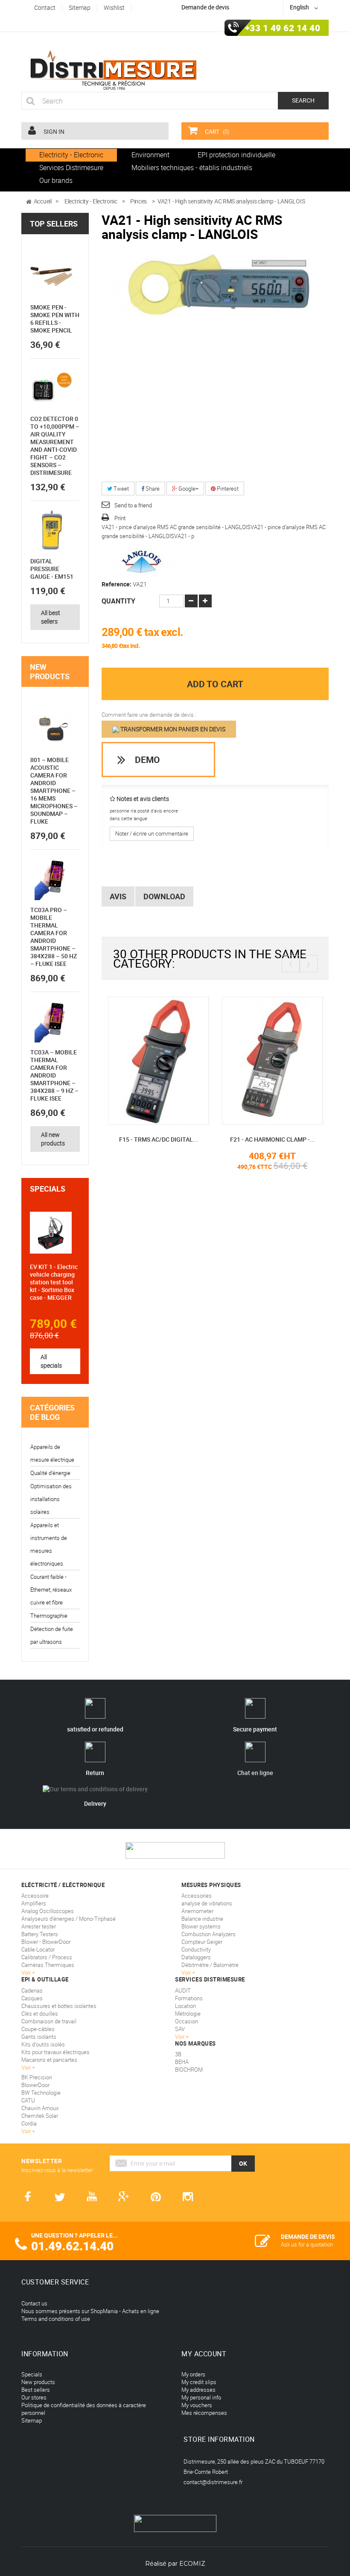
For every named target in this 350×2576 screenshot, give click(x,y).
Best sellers (36, 2390)
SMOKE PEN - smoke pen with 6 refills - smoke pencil (55, 319)
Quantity (118, 601)
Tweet (121, 489)
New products (50, 671)
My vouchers (197, 2405)
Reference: (117, 584)
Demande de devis (205, 7)
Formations (189, 1998)
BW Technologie (41, 2093)
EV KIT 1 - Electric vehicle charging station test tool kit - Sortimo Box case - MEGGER (54, 1282)
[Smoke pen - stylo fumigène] (51, 277)
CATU (28, 2100)
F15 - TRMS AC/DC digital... (159, 1139)
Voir (180, 2037)
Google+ (188, 489)
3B (178, 2054)
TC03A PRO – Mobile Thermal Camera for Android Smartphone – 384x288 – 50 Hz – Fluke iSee (54, 937)
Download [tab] (164, 896)
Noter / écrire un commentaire (152, 833)
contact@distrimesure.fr (213, 2482)
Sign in (53, 131)
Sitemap (32, 2420)
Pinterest (227, 489)
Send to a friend (133, 505)
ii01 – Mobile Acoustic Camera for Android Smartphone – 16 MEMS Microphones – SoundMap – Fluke (54, 790)
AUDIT (183, 1990)
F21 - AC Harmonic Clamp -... (273, 1139)
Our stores (34, 2397)
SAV (180, 2029)
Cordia (29, 2123)
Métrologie (188, 2014)
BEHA (182, 2062)
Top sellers (54, 224)
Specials (48, 1189)
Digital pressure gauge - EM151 (52, 569)
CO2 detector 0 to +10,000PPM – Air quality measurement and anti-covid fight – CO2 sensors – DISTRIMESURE (55, 446)
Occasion (187, 2021)
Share (152, 489)
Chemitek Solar (40, 2116)
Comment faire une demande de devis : (149, 715)
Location (185, 2006)
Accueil (43, 201)
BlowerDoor (35, 2085)
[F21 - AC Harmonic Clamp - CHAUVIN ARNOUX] (273, 1060)
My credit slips (199, 2382)
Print (120, 518)
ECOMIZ (192, 2564)
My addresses (198, 2390)
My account (204, 2354)
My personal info (201, 2397)
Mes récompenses (204, 2413)
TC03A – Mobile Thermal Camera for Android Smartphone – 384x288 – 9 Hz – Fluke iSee (54, 1075)
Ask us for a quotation (307, 2244)
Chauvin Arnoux (40, 2108)
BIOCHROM (189, 2070)
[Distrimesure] (113, 71)
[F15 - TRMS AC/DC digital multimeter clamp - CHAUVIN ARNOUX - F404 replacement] (159, 1060)
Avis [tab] (118, 896)
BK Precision (37, 2077)
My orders (193, 2374)
